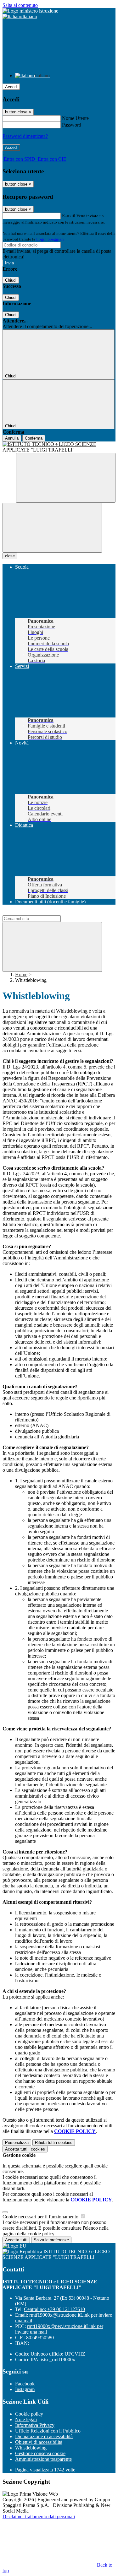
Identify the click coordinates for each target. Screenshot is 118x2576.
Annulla (12, 438)
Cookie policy (29, 2414)
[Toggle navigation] (52, 528)
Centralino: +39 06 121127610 (54, 2309)
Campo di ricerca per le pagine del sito (41, 912)
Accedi (11, 87)
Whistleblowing (31, 2448)
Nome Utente (75, 118)
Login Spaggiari (50, 239)
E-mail (69, 216)
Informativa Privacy (35, 2425)
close (10, 556)
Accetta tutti (25, 2149)
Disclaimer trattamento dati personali (39, 2516)
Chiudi (11, 280)
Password (72, 125)
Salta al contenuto (20, 5)
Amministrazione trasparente (43, 2459)
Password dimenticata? (25, 136)
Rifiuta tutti (54, 2143)
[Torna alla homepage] (59, 447)
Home (21, 974)
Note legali (26, 2419)
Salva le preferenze (51, 2240)
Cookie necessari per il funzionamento (41, 2217)
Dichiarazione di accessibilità (44, 2436)
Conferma (34, 438)
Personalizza (17, 2143)
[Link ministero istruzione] (30, 11)
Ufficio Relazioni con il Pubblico (48, 2431)
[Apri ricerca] (66, 478)
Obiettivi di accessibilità (39, 2442)
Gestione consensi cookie (40, 2453)
